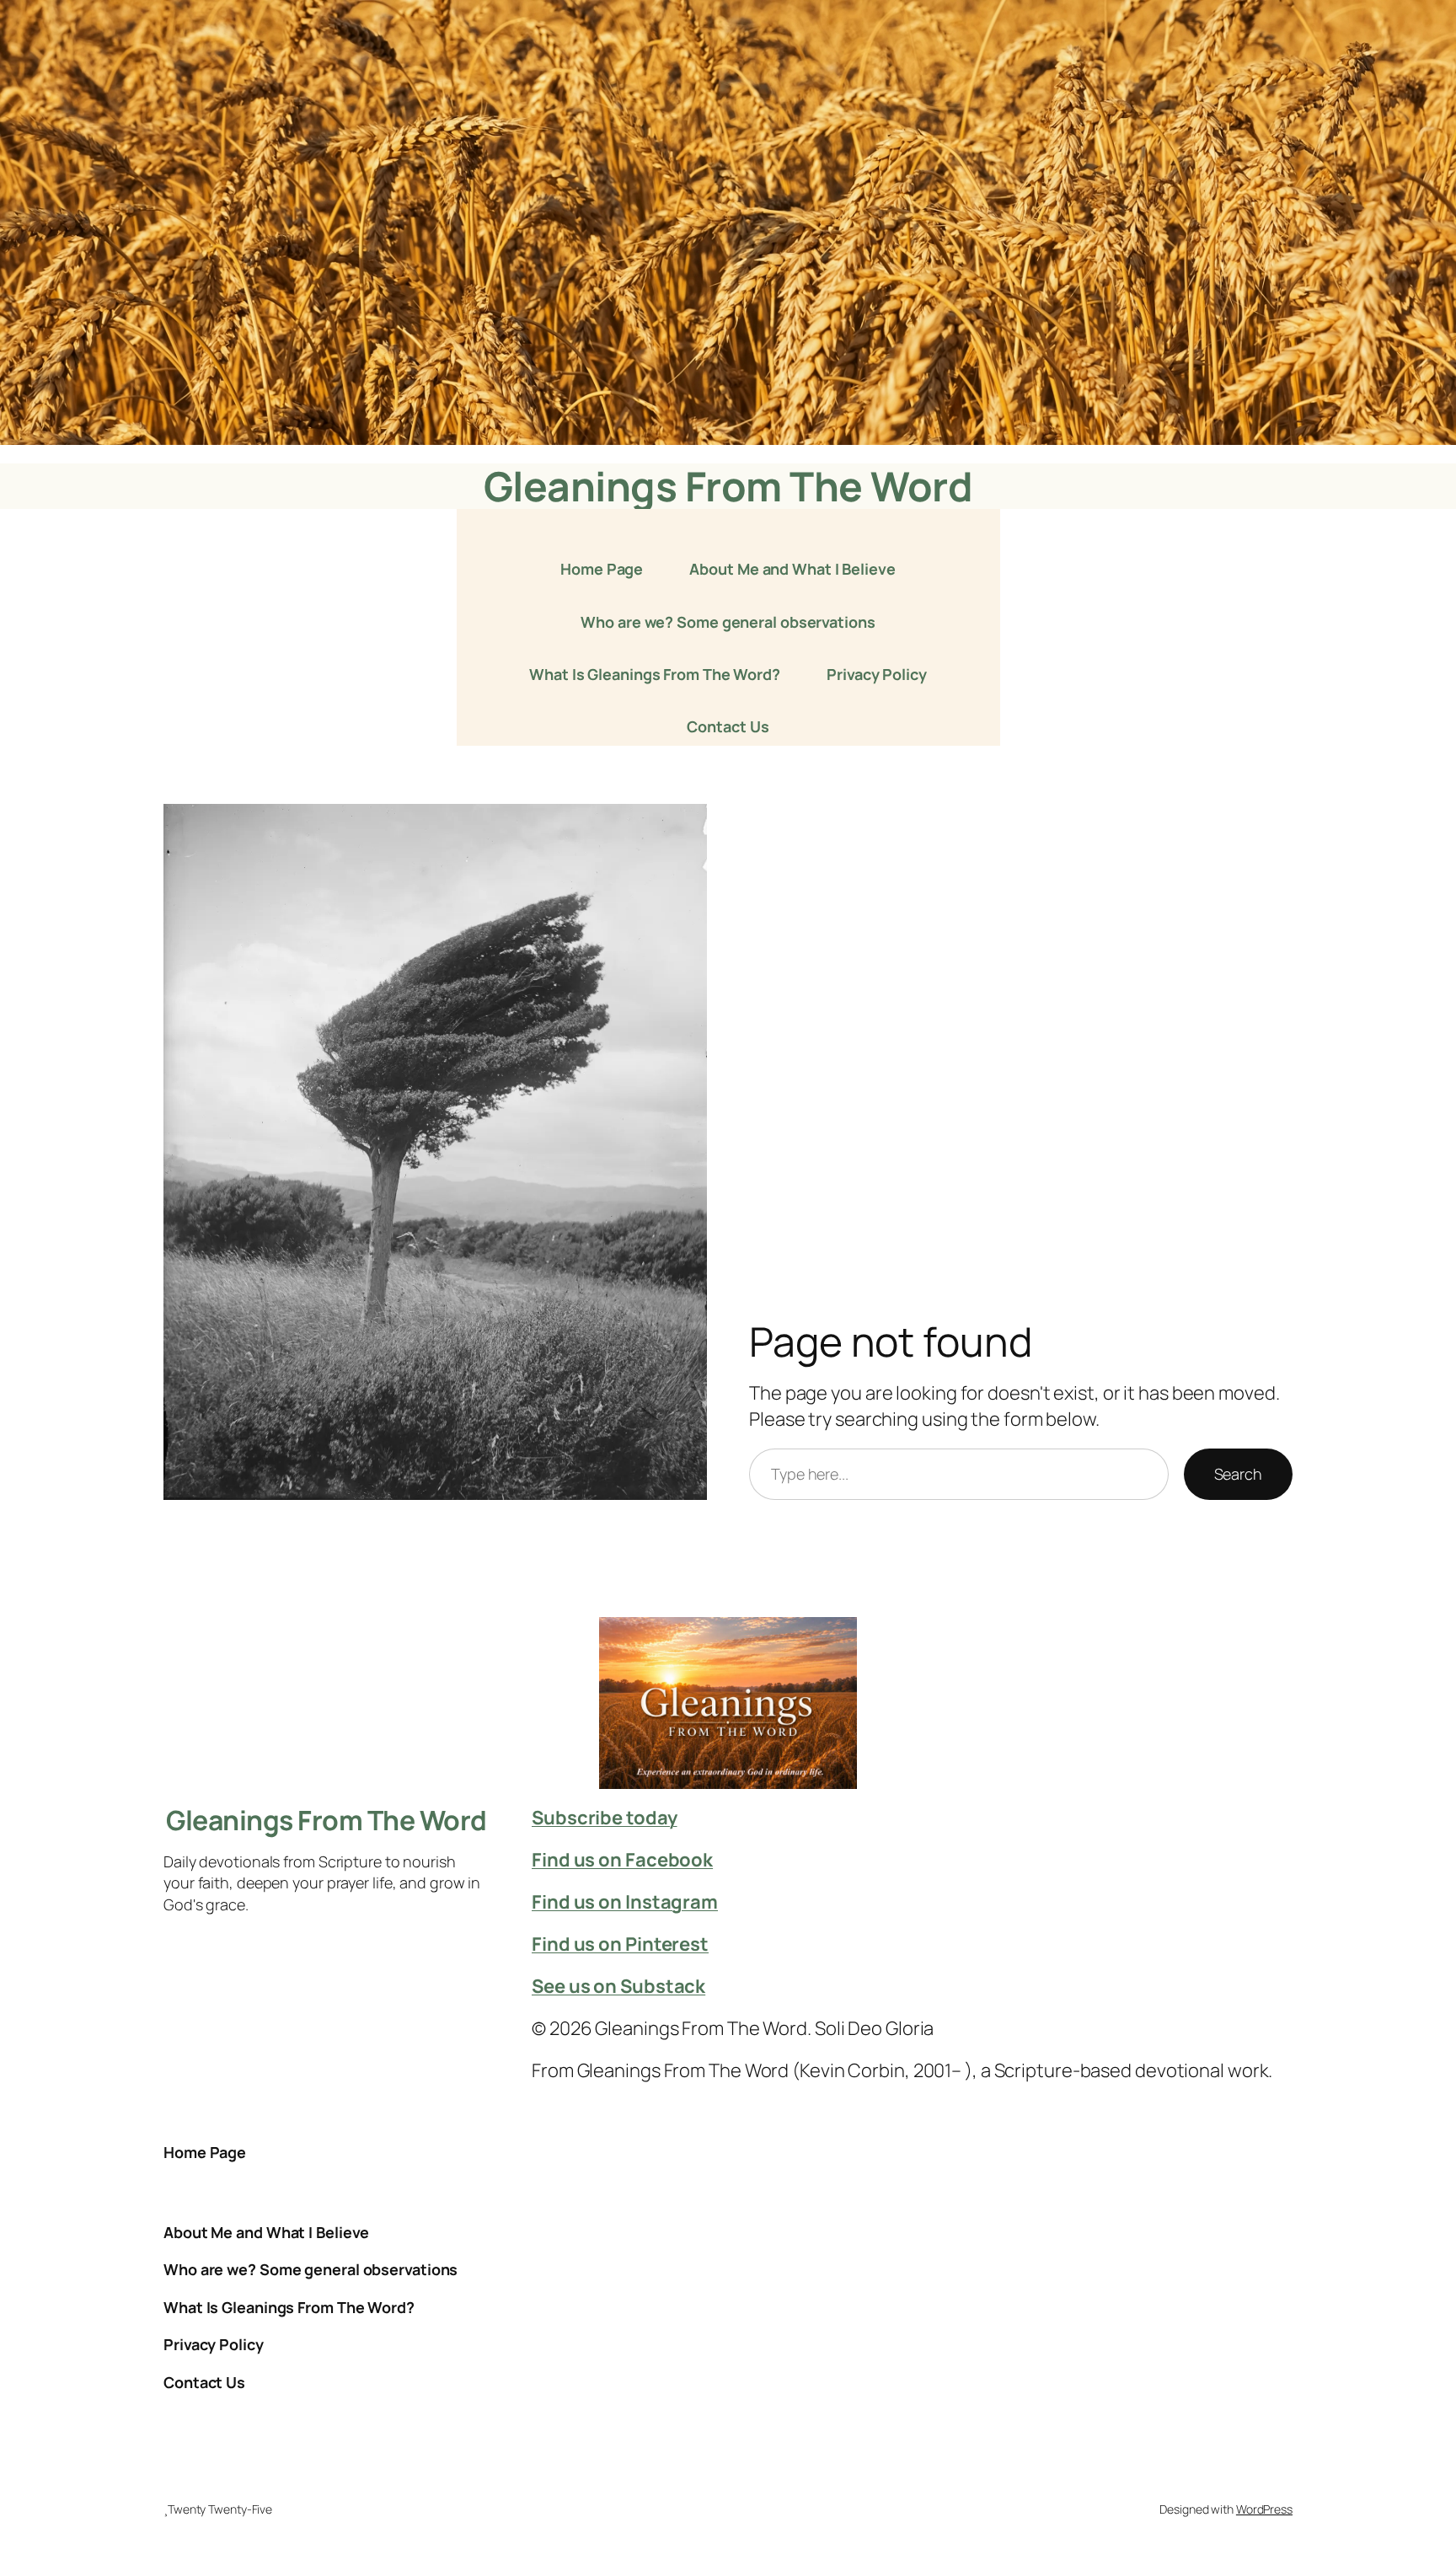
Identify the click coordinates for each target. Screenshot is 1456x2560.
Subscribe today (605, 1818)
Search (1238, 1474)
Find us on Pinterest (620, 1944)
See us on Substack (618, 1986)
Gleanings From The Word (728, 486)
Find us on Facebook (622, 1860)
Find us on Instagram (625, 1902)
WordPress (1264, 2509)
